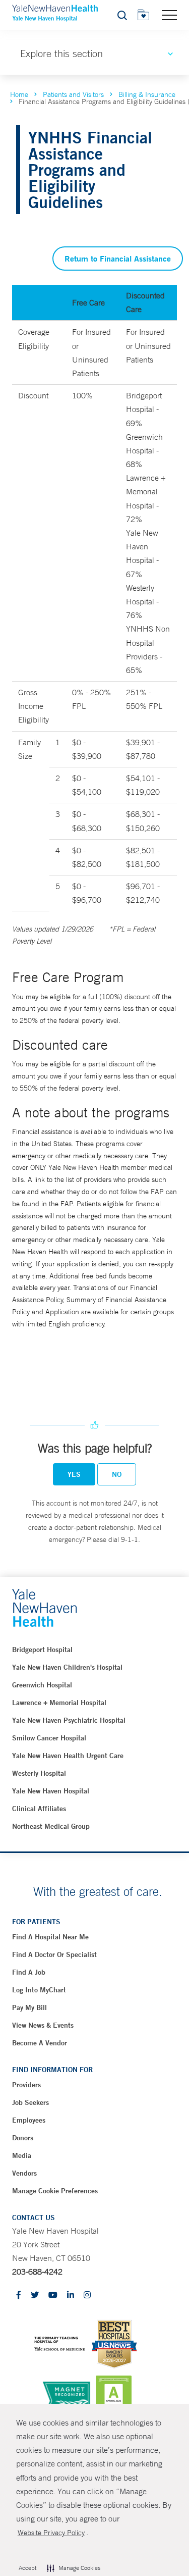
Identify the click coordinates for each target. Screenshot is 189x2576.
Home (19, 94)
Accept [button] (27, 2568)
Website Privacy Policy (51, 2533)
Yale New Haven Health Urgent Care (68, 1756)
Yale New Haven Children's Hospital (67, 1667)
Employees (29, 2120)
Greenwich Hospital (42, 1685)
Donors (23, 2138)
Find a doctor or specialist (54, 1954)
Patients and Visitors (73, 94)
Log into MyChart (39, 1990)
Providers (26, 2085)
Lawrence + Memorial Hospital (59, 1703)
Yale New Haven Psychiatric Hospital (69, 1720)
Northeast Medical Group (51, 1826)
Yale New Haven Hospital (51, 1791)
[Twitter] (35, 2296)
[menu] (169, 15)
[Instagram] (87, 2296)
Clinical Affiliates (39, 1809)
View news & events (43, 2025)
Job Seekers (30, 2102)
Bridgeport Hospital (42, 1650)
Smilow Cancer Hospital (49, 1738)
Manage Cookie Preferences (55, 2191)
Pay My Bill (29, 2007)
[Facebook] (19, 2296)
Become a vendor (40, 2043)
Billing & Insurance (147, 94)
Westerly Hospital (39, 1773)
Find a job (29, 1972)
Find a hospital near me (50, 1937)
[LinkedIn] (71, 2296)
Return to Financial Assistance (118, 258)
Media (22, 2155)
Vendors (24, 2173)
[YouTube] (53, 2296)
